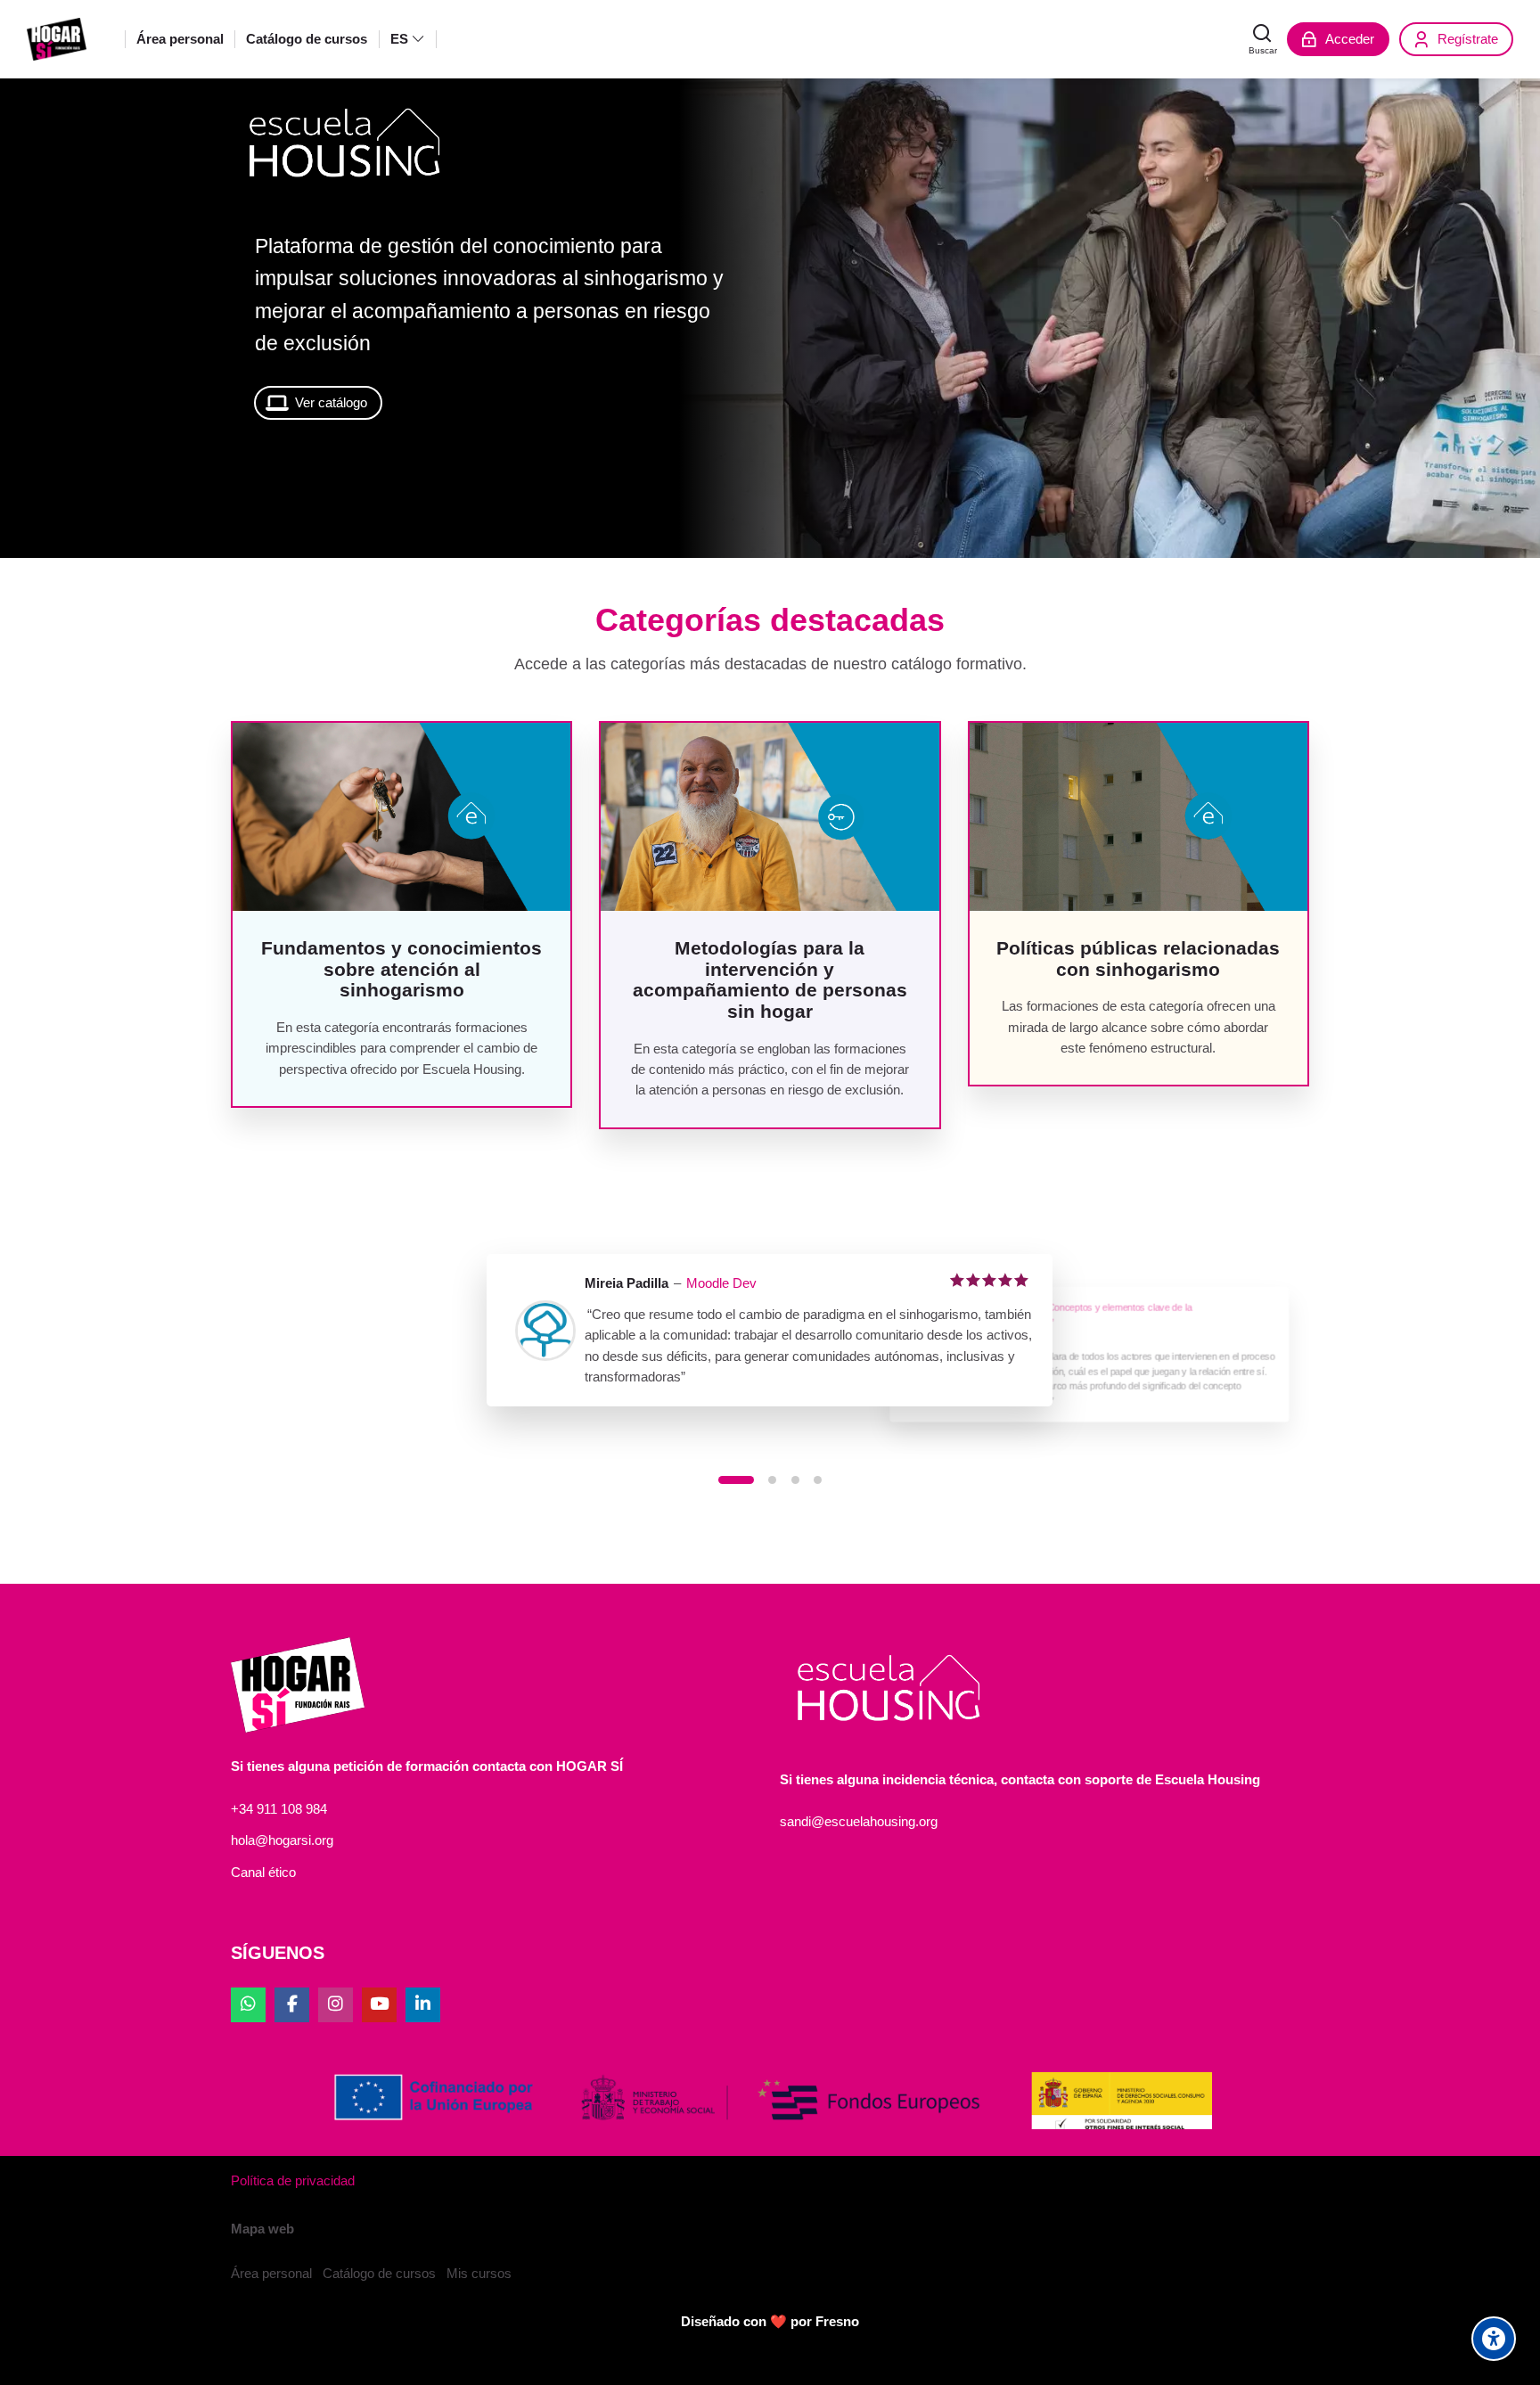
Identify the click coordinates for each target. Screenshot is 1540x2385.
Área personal (271, 2273)
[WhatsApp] (248, 2005)
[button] (736, 1480)
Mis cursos (479, 2273)
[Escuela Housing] (57, 39)
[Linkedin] (423, 2005)
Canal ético (263, 1872)
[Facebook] (292, 2005)
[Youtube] (379, 2005)
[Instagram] (336, 2005)
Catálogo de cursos (379, 2273)
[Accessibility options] (1494, 2339)
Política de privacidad (293, 2180)
